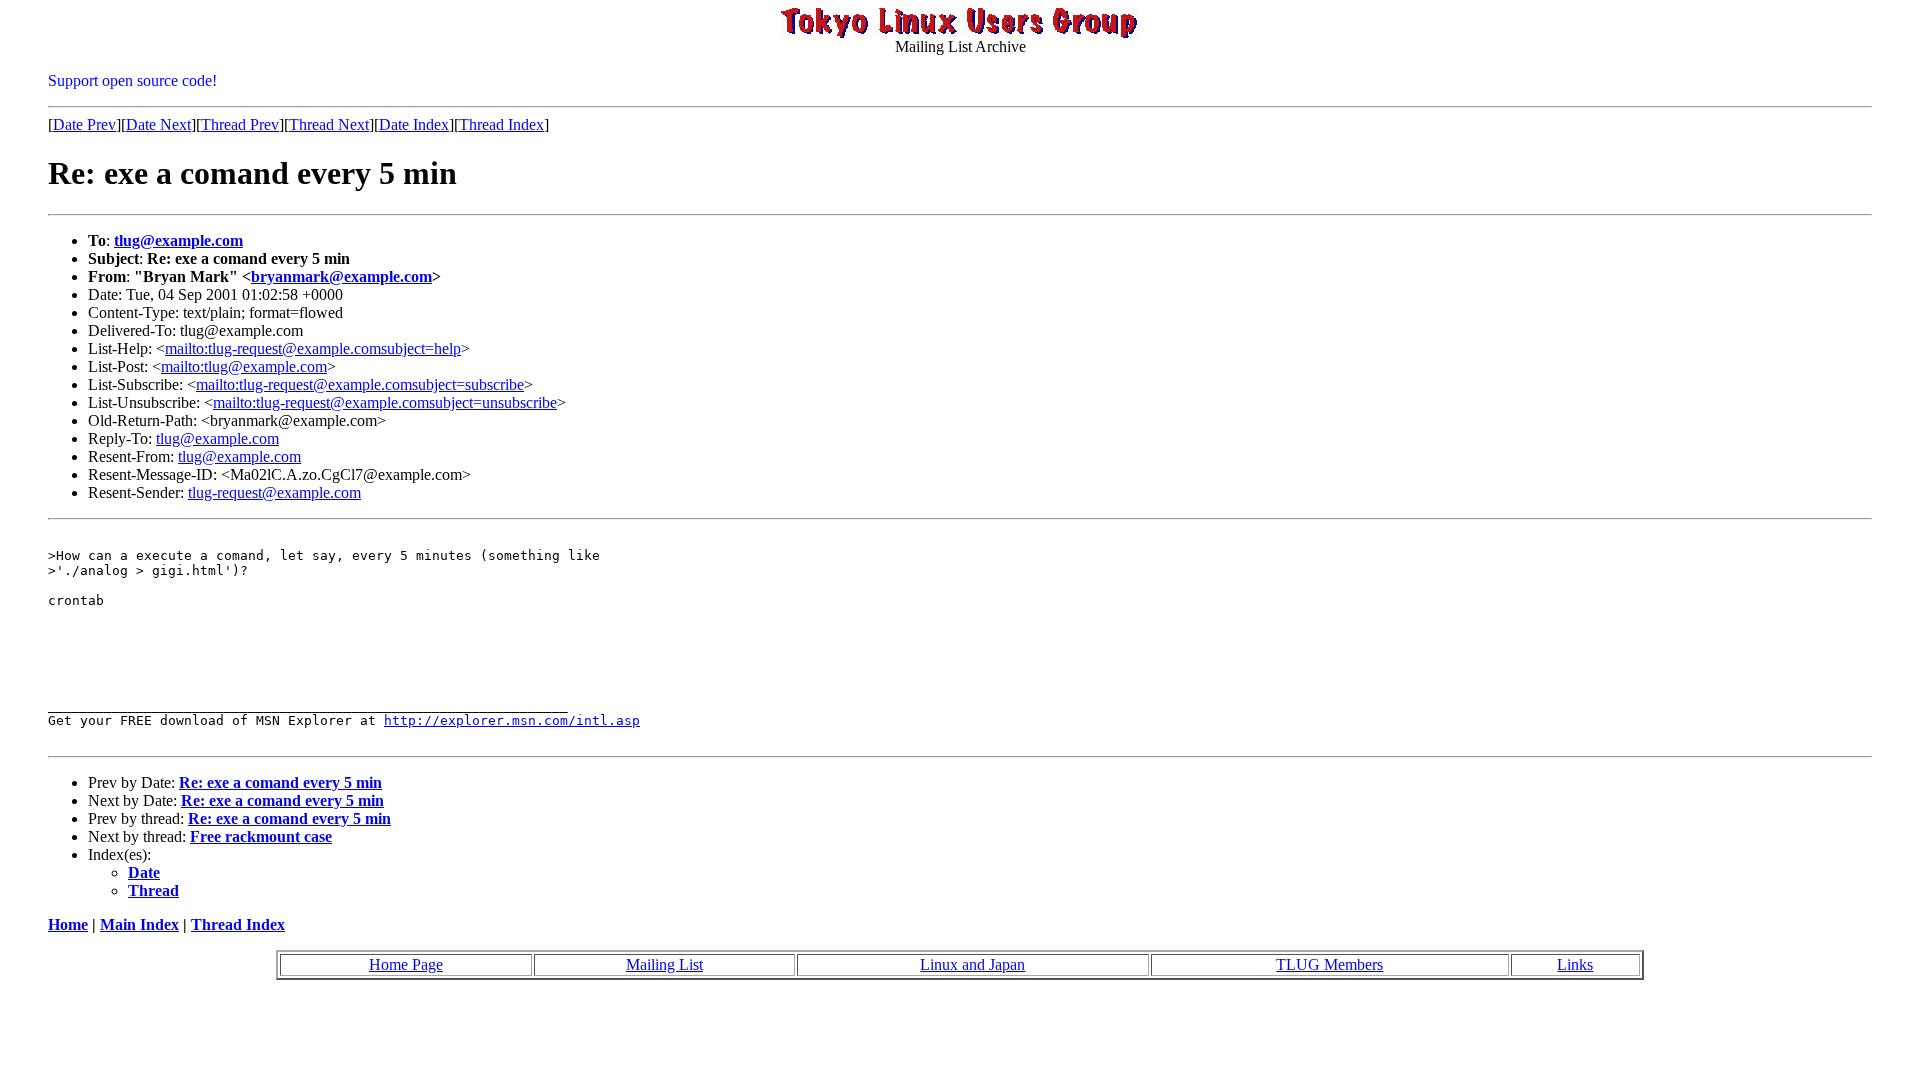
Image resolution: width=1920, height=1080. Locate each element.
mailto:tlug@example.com (244, 366)
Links (1575, 964)
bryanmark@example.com (341, 276)
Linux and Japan (972, 964)
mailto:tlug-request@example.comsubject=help (313, 348)
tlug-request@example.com (274, 492)
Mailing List (664, 964)
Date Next (158, 124)
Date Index (414, 124)
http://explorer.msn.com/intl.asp (512, 720)
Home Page (406, 964)
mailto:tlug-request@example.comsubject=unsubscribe (385, 402)
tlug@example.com (178, 240)
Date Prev (84, 124)
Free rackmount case (261, 836)
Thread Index (501, 124)
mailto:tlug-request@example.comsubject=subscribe (360, 384)
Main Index (139, 924)
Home (68, 924)
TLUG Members (1329, 964)
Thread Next (329, 124)
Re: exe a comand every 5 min (280, 782)
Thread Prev (240, 124)
